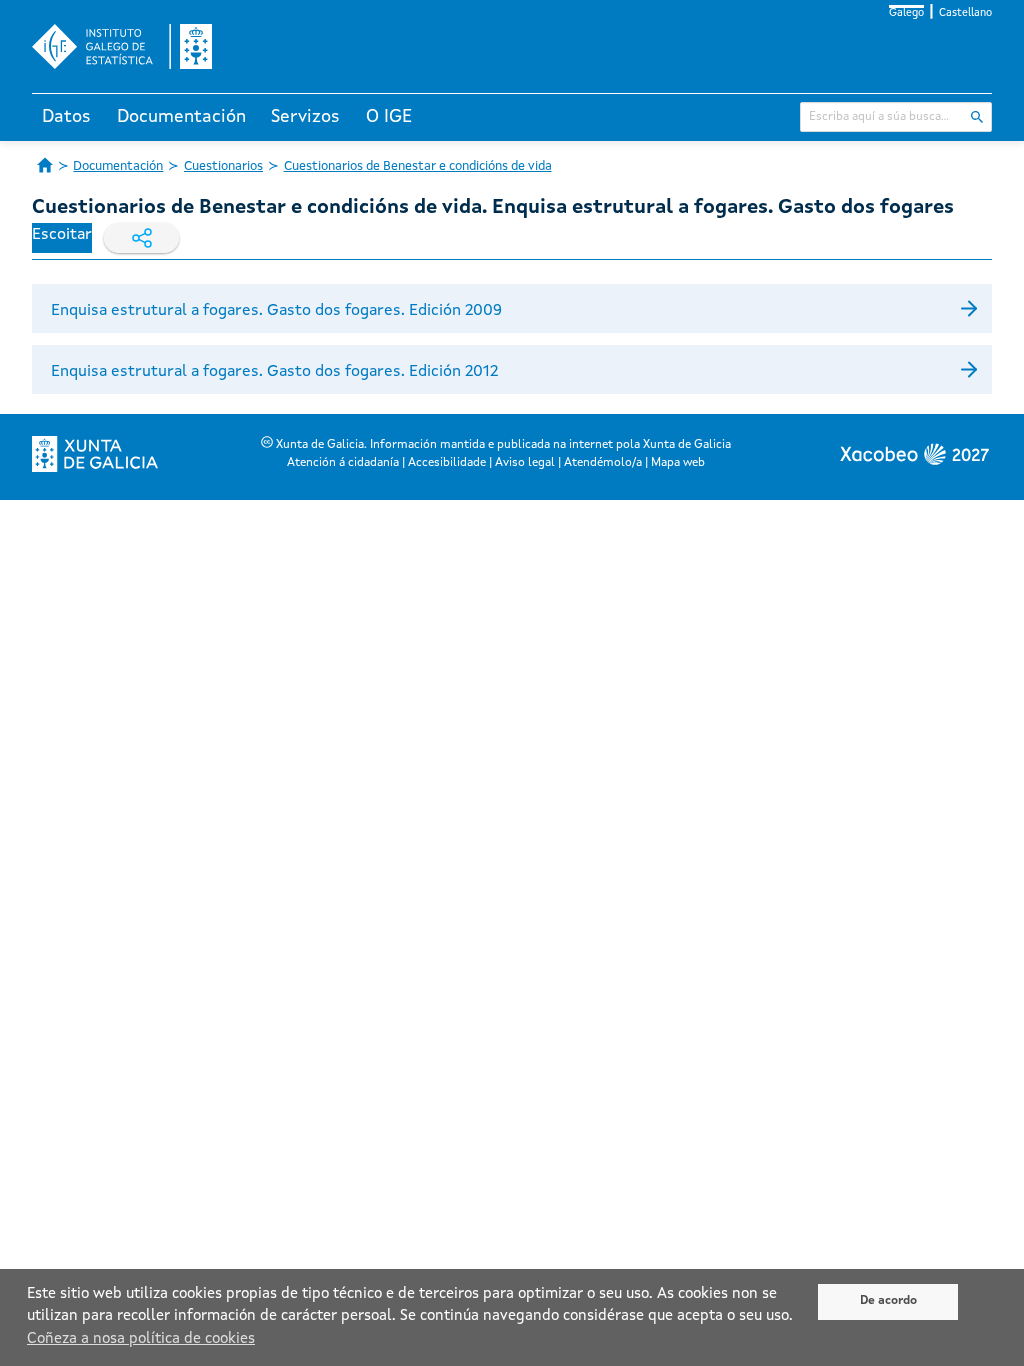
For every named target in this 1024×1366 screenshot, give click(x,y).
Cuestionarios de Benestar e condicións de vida (418, 166)
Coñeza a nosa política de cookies (141, 1339)
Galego (906, 13)
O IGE (389, 117)
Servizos (305, 117)
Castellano (965, 13)
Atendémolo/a (603, 463)
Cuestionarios (223, 166)
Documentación (181, 117)
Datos (66, 117)
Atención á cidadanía (343, 463)
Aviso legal (525, 463)
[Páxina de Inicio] (45, 165)
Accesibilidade (447, 463)
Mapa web (678, 463)
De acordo (888, 1301)
